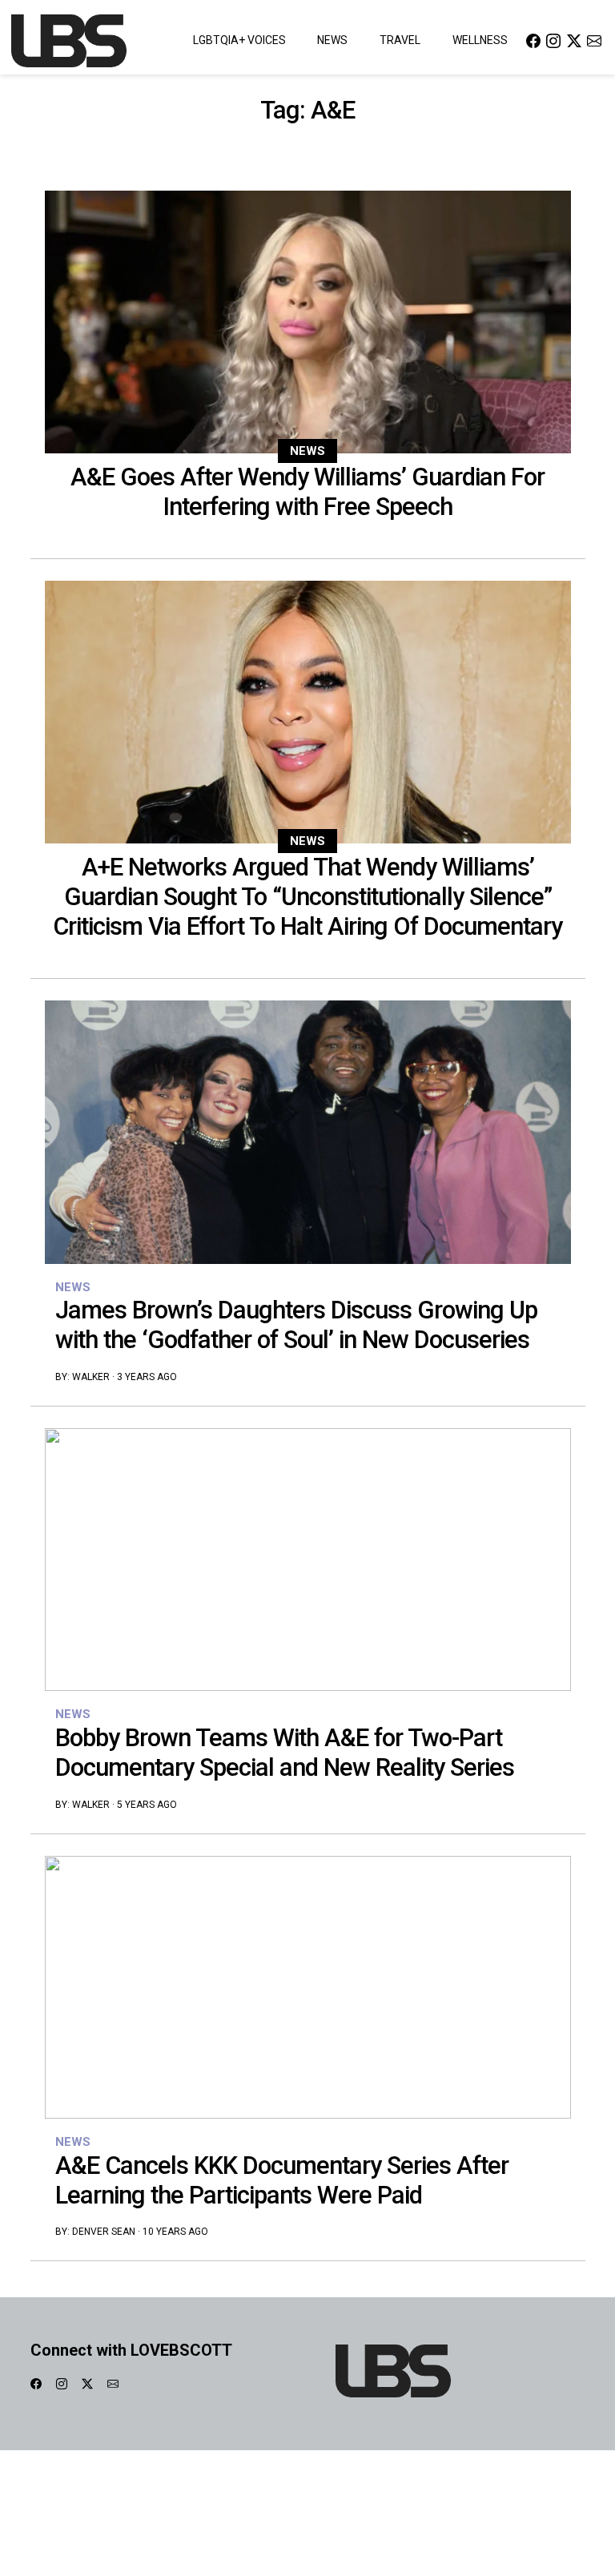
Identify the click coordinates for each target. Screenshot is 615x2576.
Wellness (480, 40)
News (332, 40)
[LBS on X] (574, 40)
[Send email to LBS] (594, 40)
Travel (400, 40)
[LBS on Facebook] (533, 40)
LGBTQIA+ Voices (239, 40)
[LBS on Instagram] (553, 40)
